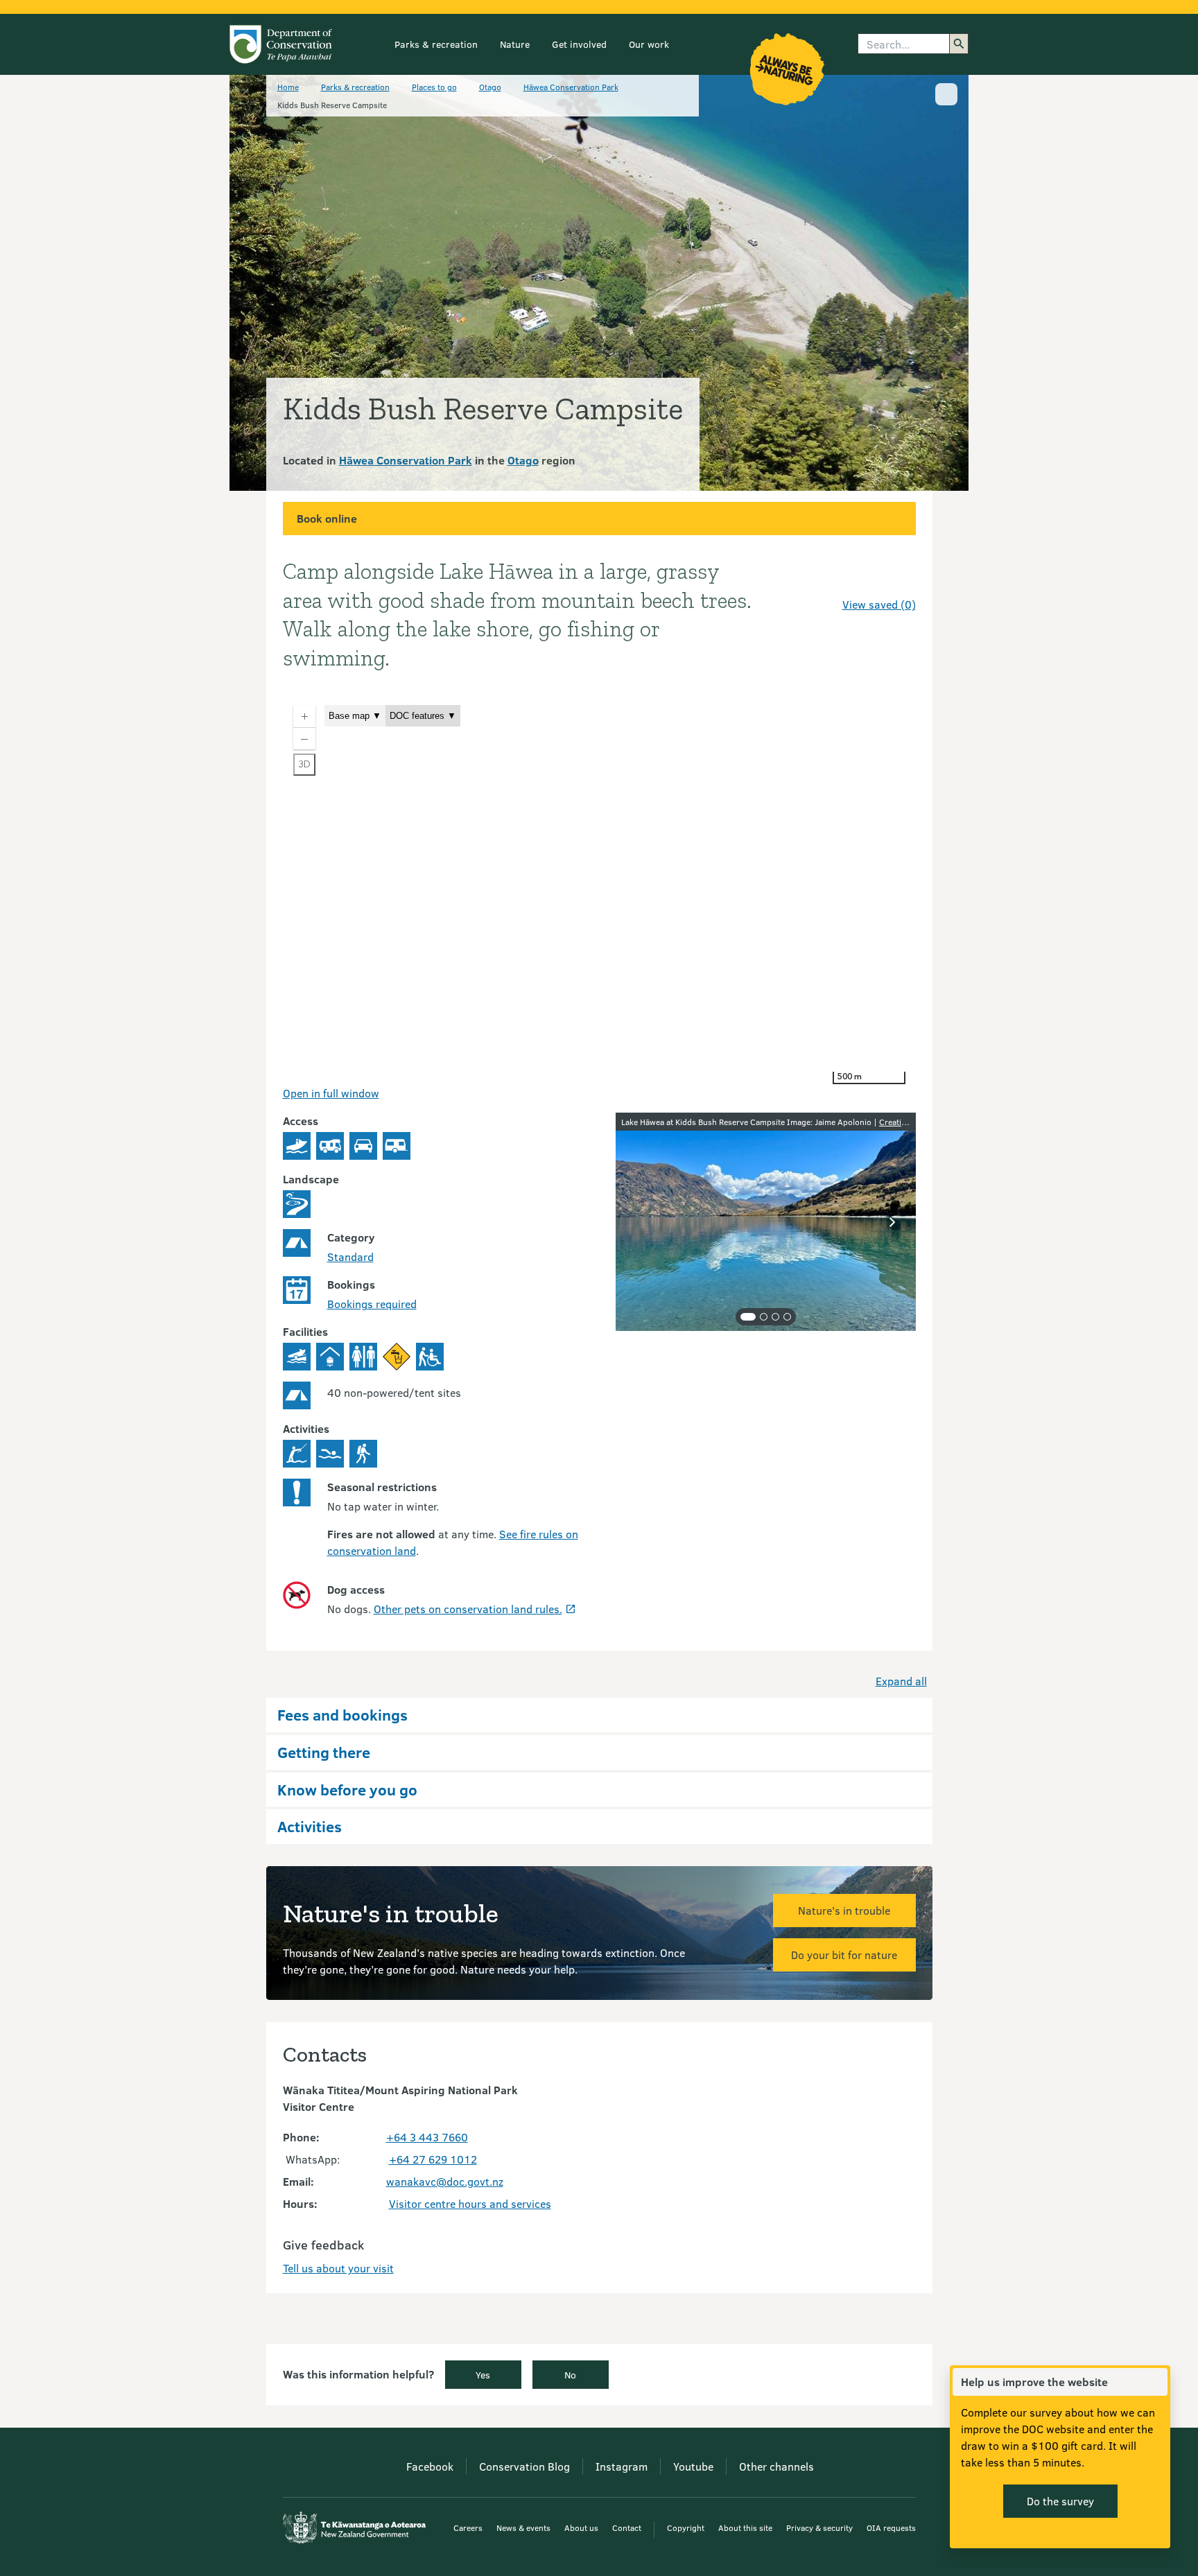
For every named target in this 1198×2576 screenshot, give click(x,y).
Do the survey (1060, 2501)
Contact (627, 2527)
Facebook (430, 2466)
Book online (327, 518)
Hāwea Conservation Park (571, 87)
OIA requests (891, 2527)
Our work (649, 44)
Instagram (622, 2466)
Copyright (686, 2527)
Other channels (776, 2466)
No (570, 2375)
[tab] (748, 1317)
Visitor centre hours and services (470, 2203)
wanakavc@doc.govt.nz (445, 2181)
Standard (350, 1256)
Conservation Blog (524, 2466)
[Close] (1156, 2382)
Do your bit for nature (844, 1955)
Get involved (579, 44)
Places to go (434, 87)
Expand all (901, 1681)
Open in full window (331, 1093)
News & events (523, 2527)
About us (581, 2527)
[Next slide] (892, 1222)
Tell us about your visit (338, 2268)
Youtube (693, 2466)
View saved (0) (879, 604)
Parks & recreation (436, 44)
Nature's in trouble (844, 1910)
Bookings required (372, 1304)
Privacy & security (819, 2527)
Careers (468, 2527)
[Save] (899, 580)
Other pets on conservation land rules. (468, 1609)
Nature (515, 44)
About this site (745, 2527)
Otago (490, 87)
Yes (483, 2375)
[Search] (959, 44)
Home (288, 87)
